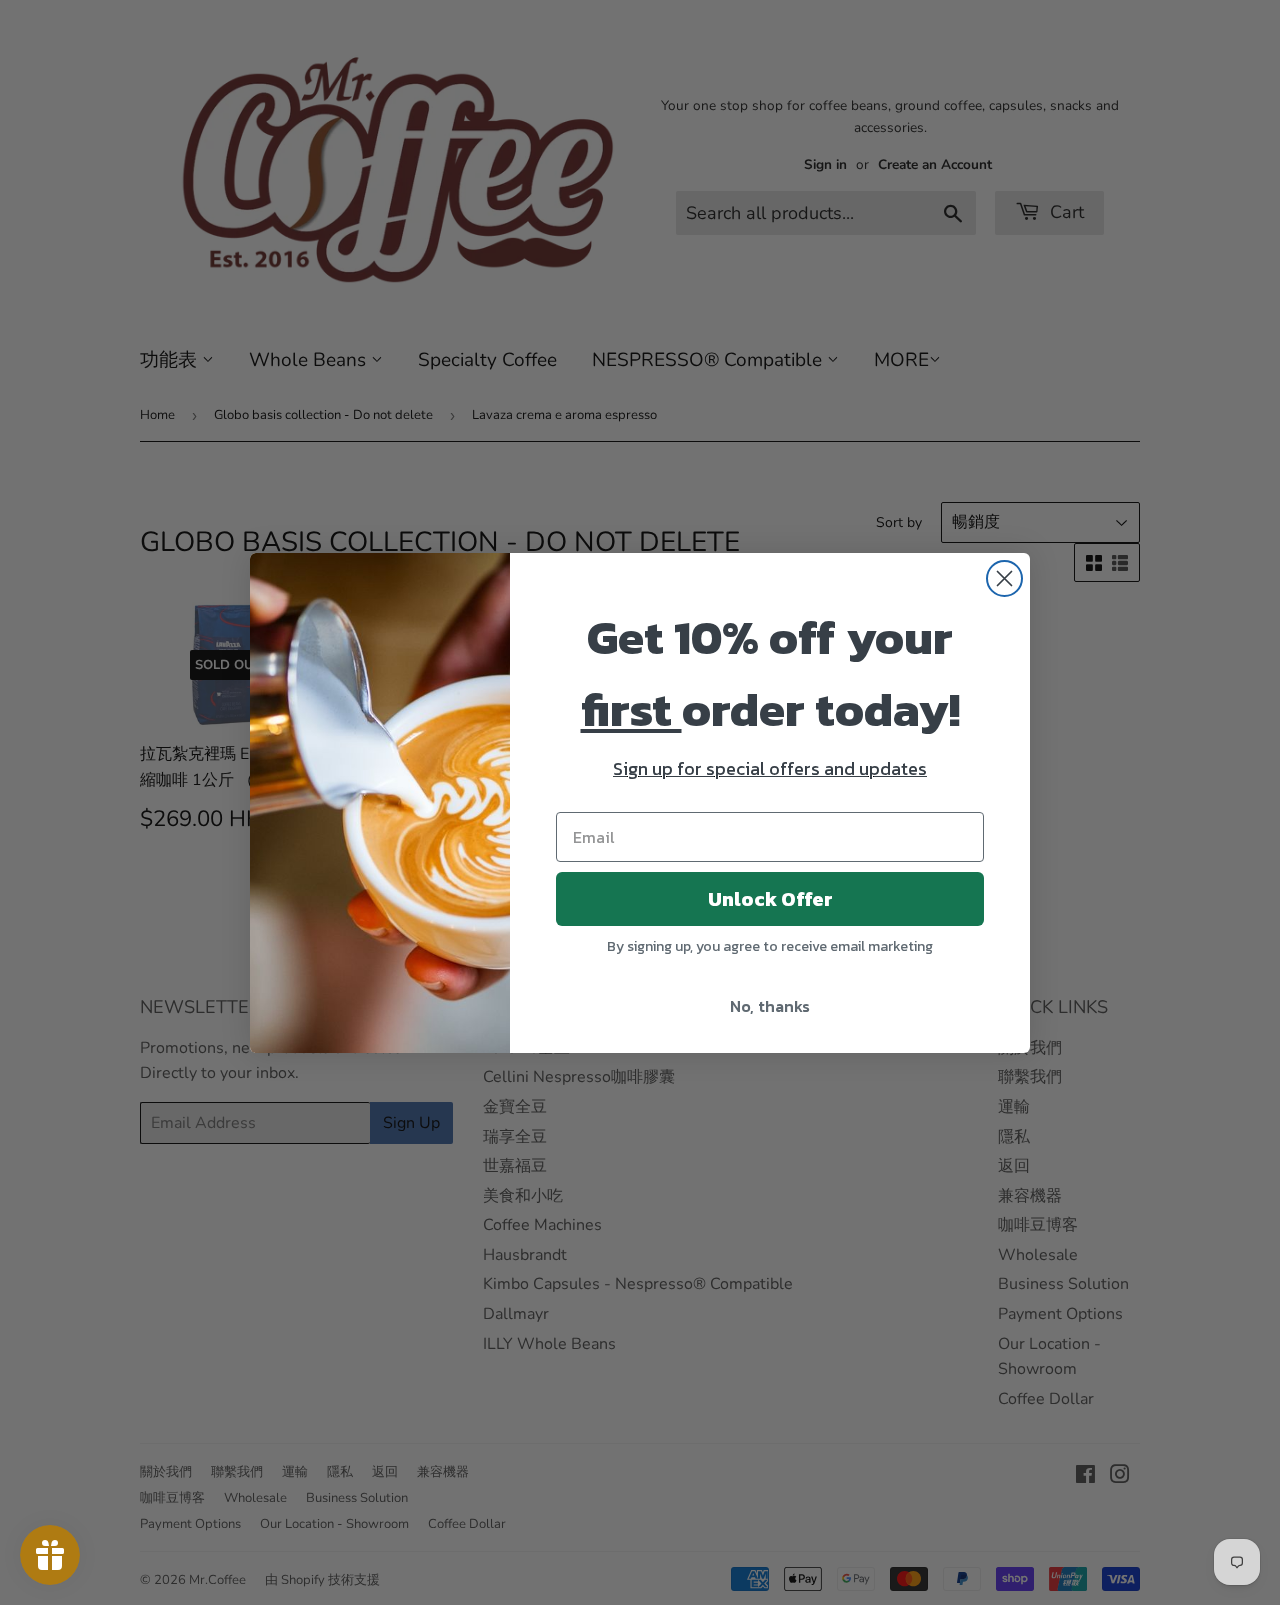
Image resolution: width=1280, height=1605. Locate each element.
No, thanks (770, 1006)
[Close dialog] (1004, 578)
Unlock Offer (770, 899)
